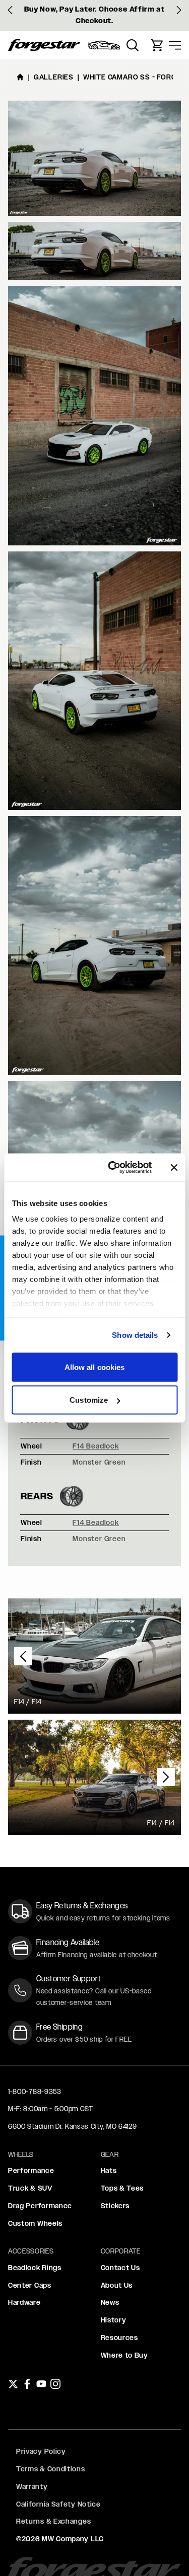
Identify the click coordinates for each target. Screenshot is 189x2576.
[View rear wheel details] (72, 1496)
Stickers (115, 2206)
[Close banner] (174, 1167)
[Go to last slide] (10, 10)
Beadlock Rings (35, 2268)
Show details (135, 1335)
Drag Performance (40, 2206)
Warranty (32, 2486)
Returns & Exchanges (53, 2521)
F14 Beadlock (96, 1446)
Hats (109, 2170)
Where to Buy (124, 2355)
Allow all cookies (95, 1367)
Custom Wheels (35, 2223)
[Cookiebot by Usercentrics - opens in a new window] (113, 1168)
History (114, 2320)
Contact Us (120, 2268)
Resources (119, 2338)
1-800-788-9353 (35, 2091)
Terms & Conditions (51, 2469)
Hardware (24, 2302)
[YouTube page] (41, 2384)
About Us (117, 2285)
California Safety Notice (58, 2504)
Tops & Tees (122, 2188)
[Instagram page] (55, 2384)
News (110, 2302)
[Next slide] (179, 10)
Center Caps (30, 2285)
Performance (31, 2170)
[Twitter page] (13, 2384)
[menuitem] (104, 45)
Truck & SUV (30, 2188)
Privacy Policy (41, 2451)
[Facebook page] (27, 2384)
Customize (89, 1400)
